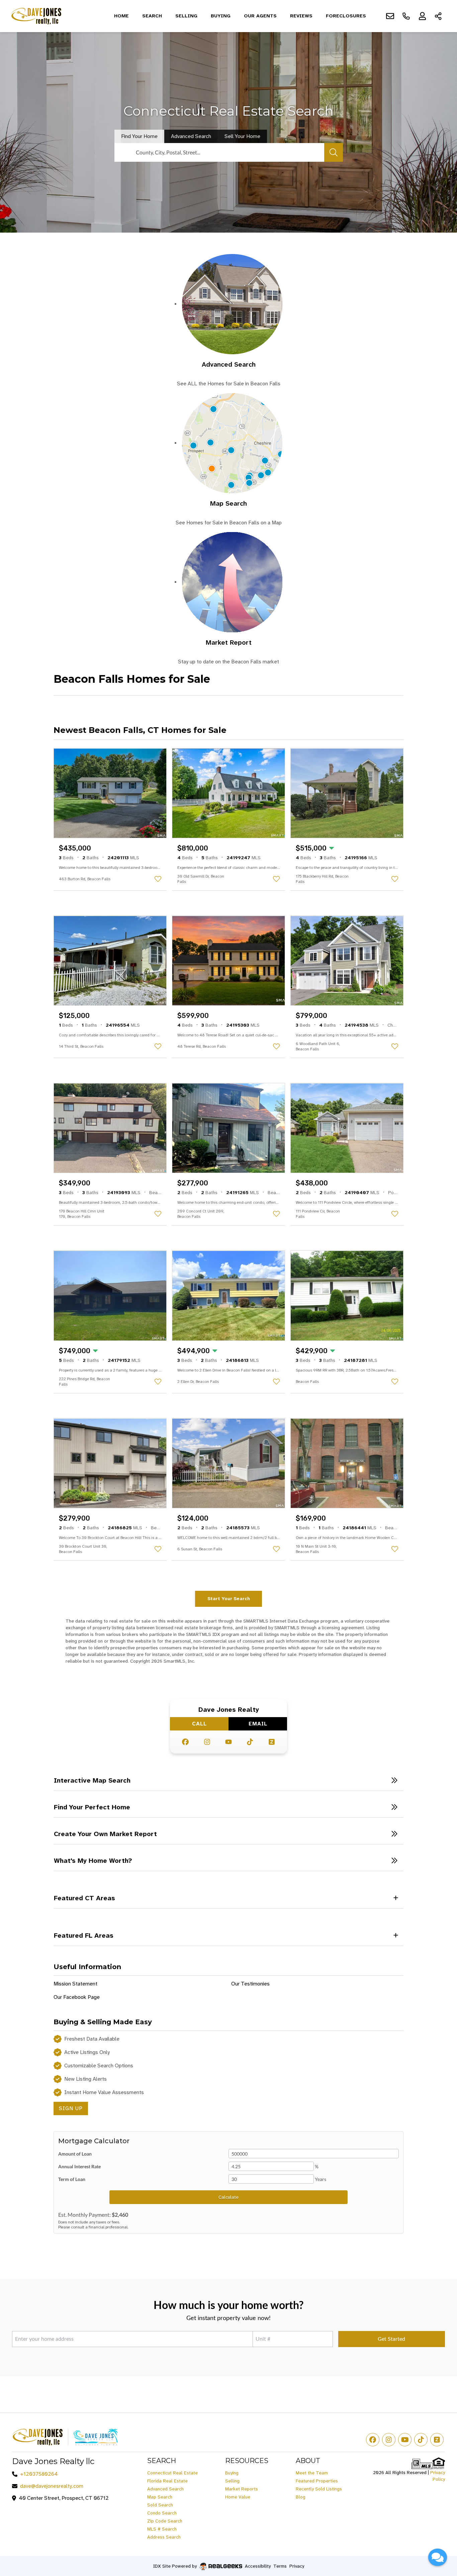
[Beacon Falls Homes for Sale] (232, 304)
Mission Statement (75, 1984)
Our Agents (260, 16)
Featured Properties (317, 2481)
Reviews (301, 16)
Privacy (297, 2566)
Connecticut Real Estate (172, 2473)
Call (199, 1724)
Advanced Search (229, 364)
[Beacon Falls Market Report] (232, 582)
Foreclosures (346, 16)
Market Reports (242, 2489)
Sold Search (160, 2505)
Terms (280, 2566)
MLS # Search (162, 2529)
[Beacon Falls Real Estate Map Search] (232, 443)
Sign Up (71, 2108)
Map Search (229, 503)
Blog (301, 2497)
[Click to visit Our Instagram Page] (207, 1742)
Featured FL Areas (84, 1935)
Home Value (238, 2497)
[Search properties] (334, 152)
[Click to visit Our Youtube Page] (229, 1742)
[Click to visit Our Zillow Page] (272, 1742)
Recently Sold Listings (319, 2489)
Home (121, 16)
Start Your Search (229, 1598)
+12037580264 (39, 2474)
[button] (229, 1780)
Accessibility (258, 2566)
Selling (186, 16)
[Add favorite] (158, 879)
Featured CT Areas (84, 1898)
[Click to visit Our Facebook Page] (185, 1742)
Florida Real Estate (167, 2481)
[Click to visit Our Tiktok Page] (250, 1742)
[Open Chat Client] (438, 2557)
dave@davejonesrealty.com (52, 2486)
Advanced (191, 136)
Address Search (164, 2537)
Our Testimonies (250, 1984)
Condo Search (162, 2513)
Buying (221, 16)
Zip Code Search (165, 2521)
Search (152, 16)
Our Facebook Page (77, 1997)
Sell (242, 136)
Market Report (229, 642)
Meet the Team (312, 2473)
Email (258, 1724)
